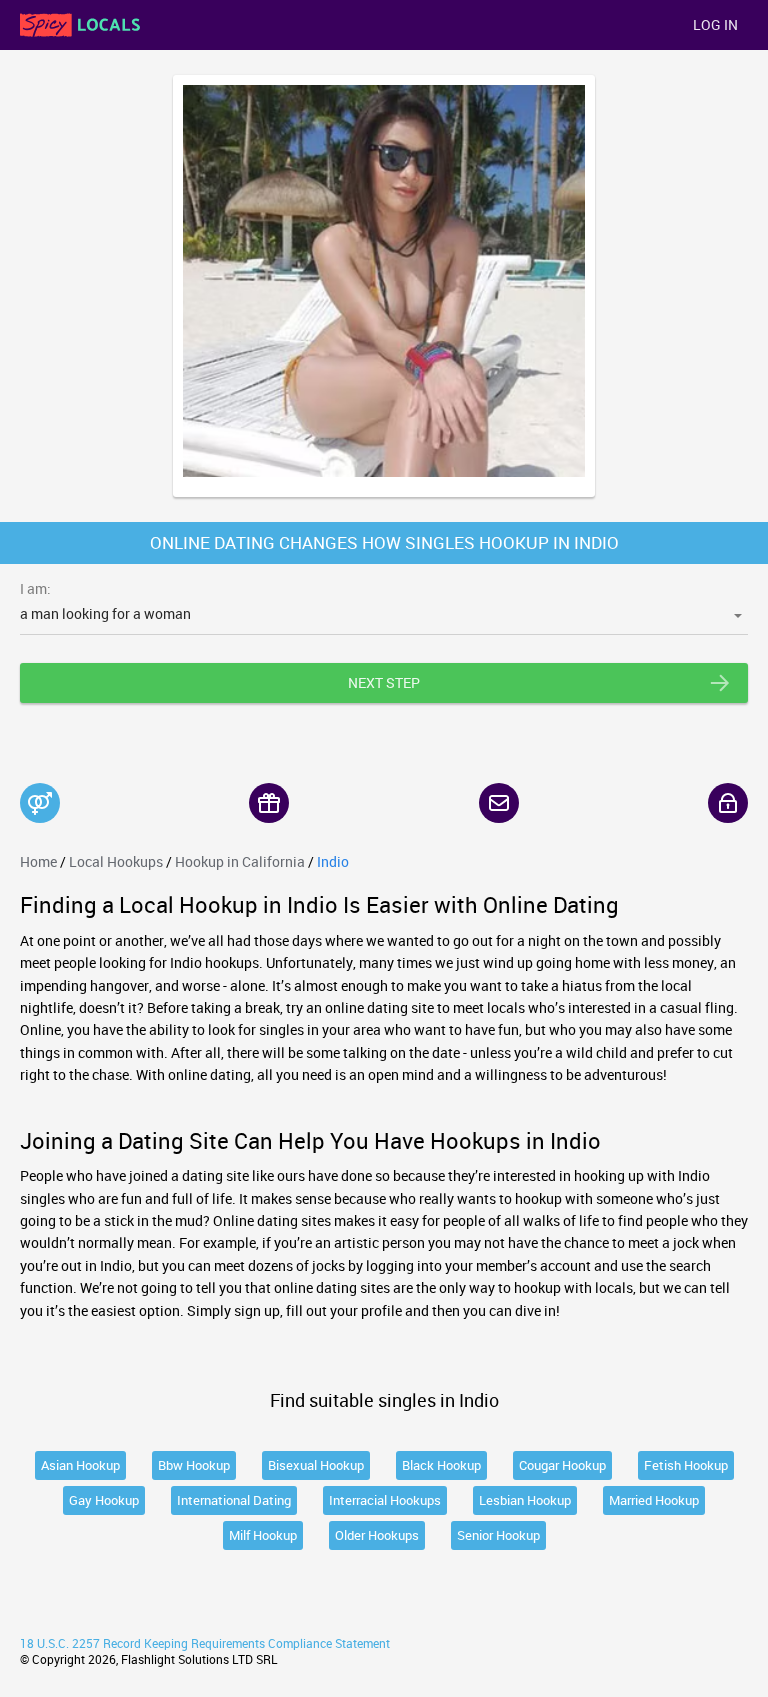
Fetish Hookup (686, 1465)
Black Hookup (441, 1465)
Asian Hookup (80, 1465)
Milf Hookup (263, 1535)
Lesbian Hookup (525, 1500)
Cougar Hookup (562, 1465)
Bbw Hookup (194, 1465)
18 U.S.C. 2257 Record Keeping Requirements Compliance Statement (205, 1643)
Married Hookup (654, 1500)
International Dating (234, 1500)
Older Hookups (377, 1535)
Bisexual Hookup (316, 1465)
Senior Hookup (498, 1535)
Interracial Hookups (385, 1500)
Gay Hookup (104, 1500)
